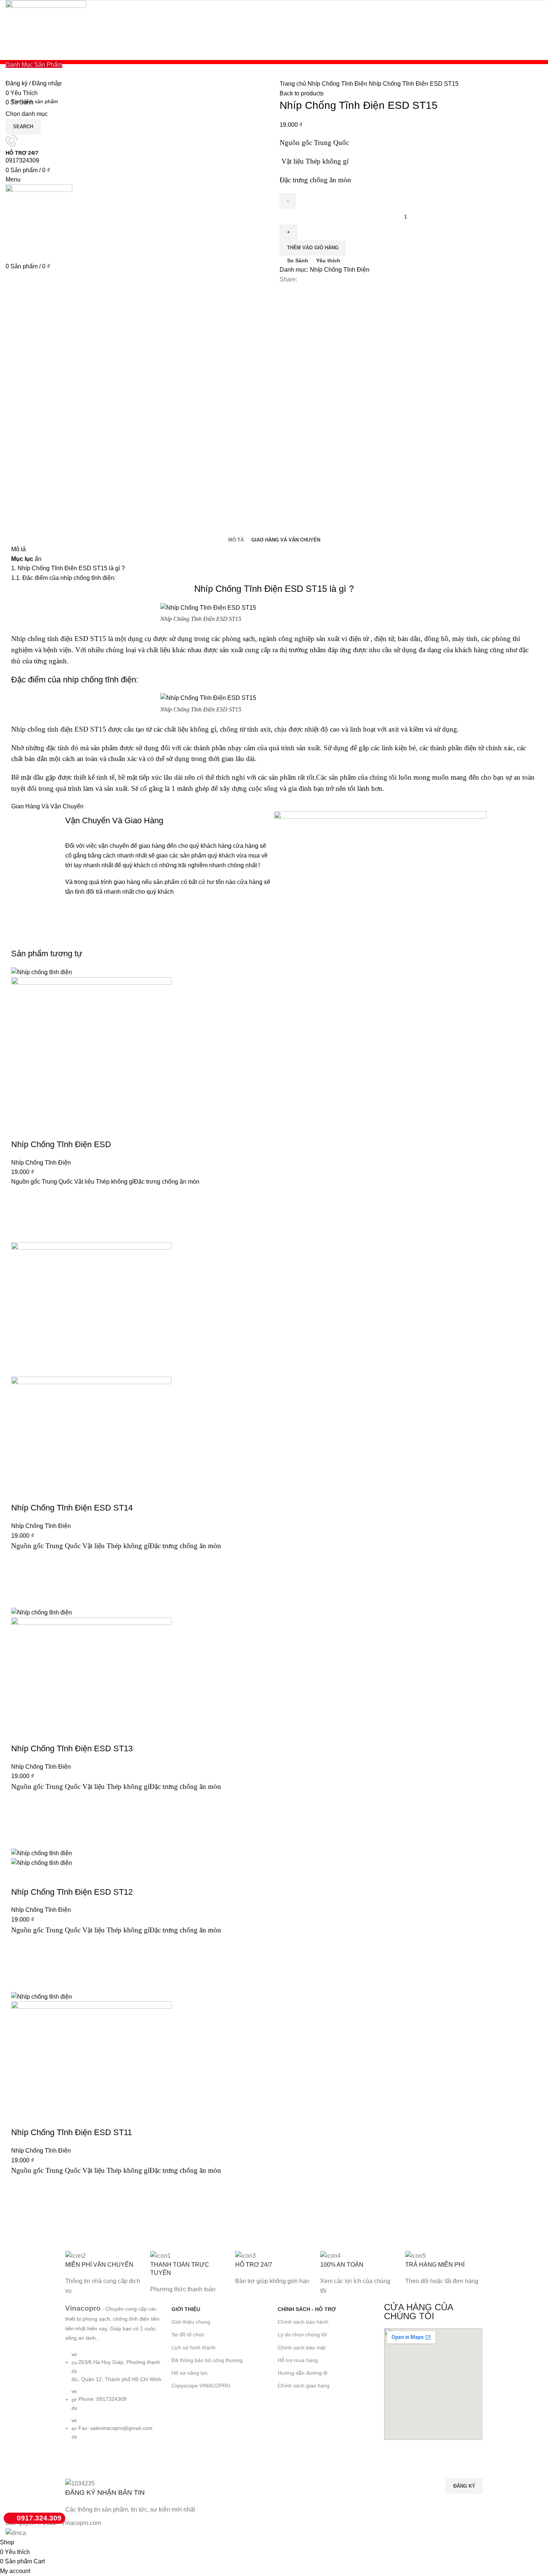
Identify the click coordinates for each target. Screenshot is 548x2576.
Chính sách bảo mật (302, 2348)
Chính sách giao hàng (304, 2386)
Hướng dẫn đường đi (303, 2373)
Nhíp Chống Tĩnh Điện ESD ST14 (72, 1508)
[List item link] (115, 2399)
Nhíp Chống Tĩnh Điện (338, 84)
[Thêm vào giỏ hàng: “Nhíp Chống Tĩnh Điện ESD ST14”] (21, 1579)
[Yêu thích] (21, 1196)
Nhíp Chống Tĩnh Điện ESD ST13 (72, 1748)
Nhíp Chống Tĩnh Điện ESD (61, 1144)
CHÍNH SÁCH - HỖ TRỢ (307, 2309)
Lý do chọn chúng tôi (302, 2334)
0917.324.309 (39, 2518)
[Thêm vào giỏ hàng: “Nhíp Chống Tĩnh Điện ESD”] (21, 1214)
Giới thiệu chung (191, 2322)
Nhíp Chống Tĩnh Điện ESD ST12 (72, 1892)
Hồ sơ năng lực (190, 2373)
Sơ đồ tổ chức (188, 2334)
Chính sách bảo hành (303, 2322)
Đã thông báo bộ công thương (207, 2360)
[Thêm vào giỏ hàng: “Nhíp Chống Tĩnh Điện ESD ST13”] (21, 1820)
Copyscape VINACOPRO (201, 2386)
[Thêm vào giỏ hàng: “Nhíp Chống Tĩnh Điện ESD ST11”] (21, 2204)
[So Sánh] (21, 1130)
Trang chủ (294, 84)
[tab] (236, 540)
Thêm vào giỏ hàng (313, 248)
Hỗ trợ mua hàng (298, 2360)
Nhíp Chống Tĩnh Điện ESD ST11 (72, 2132)
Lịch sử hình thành (193, 2348)
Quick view (21, 1233)
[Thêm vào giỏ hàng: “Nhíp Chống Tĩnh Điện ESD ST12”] (21, 1964)
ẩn (38, 559)
